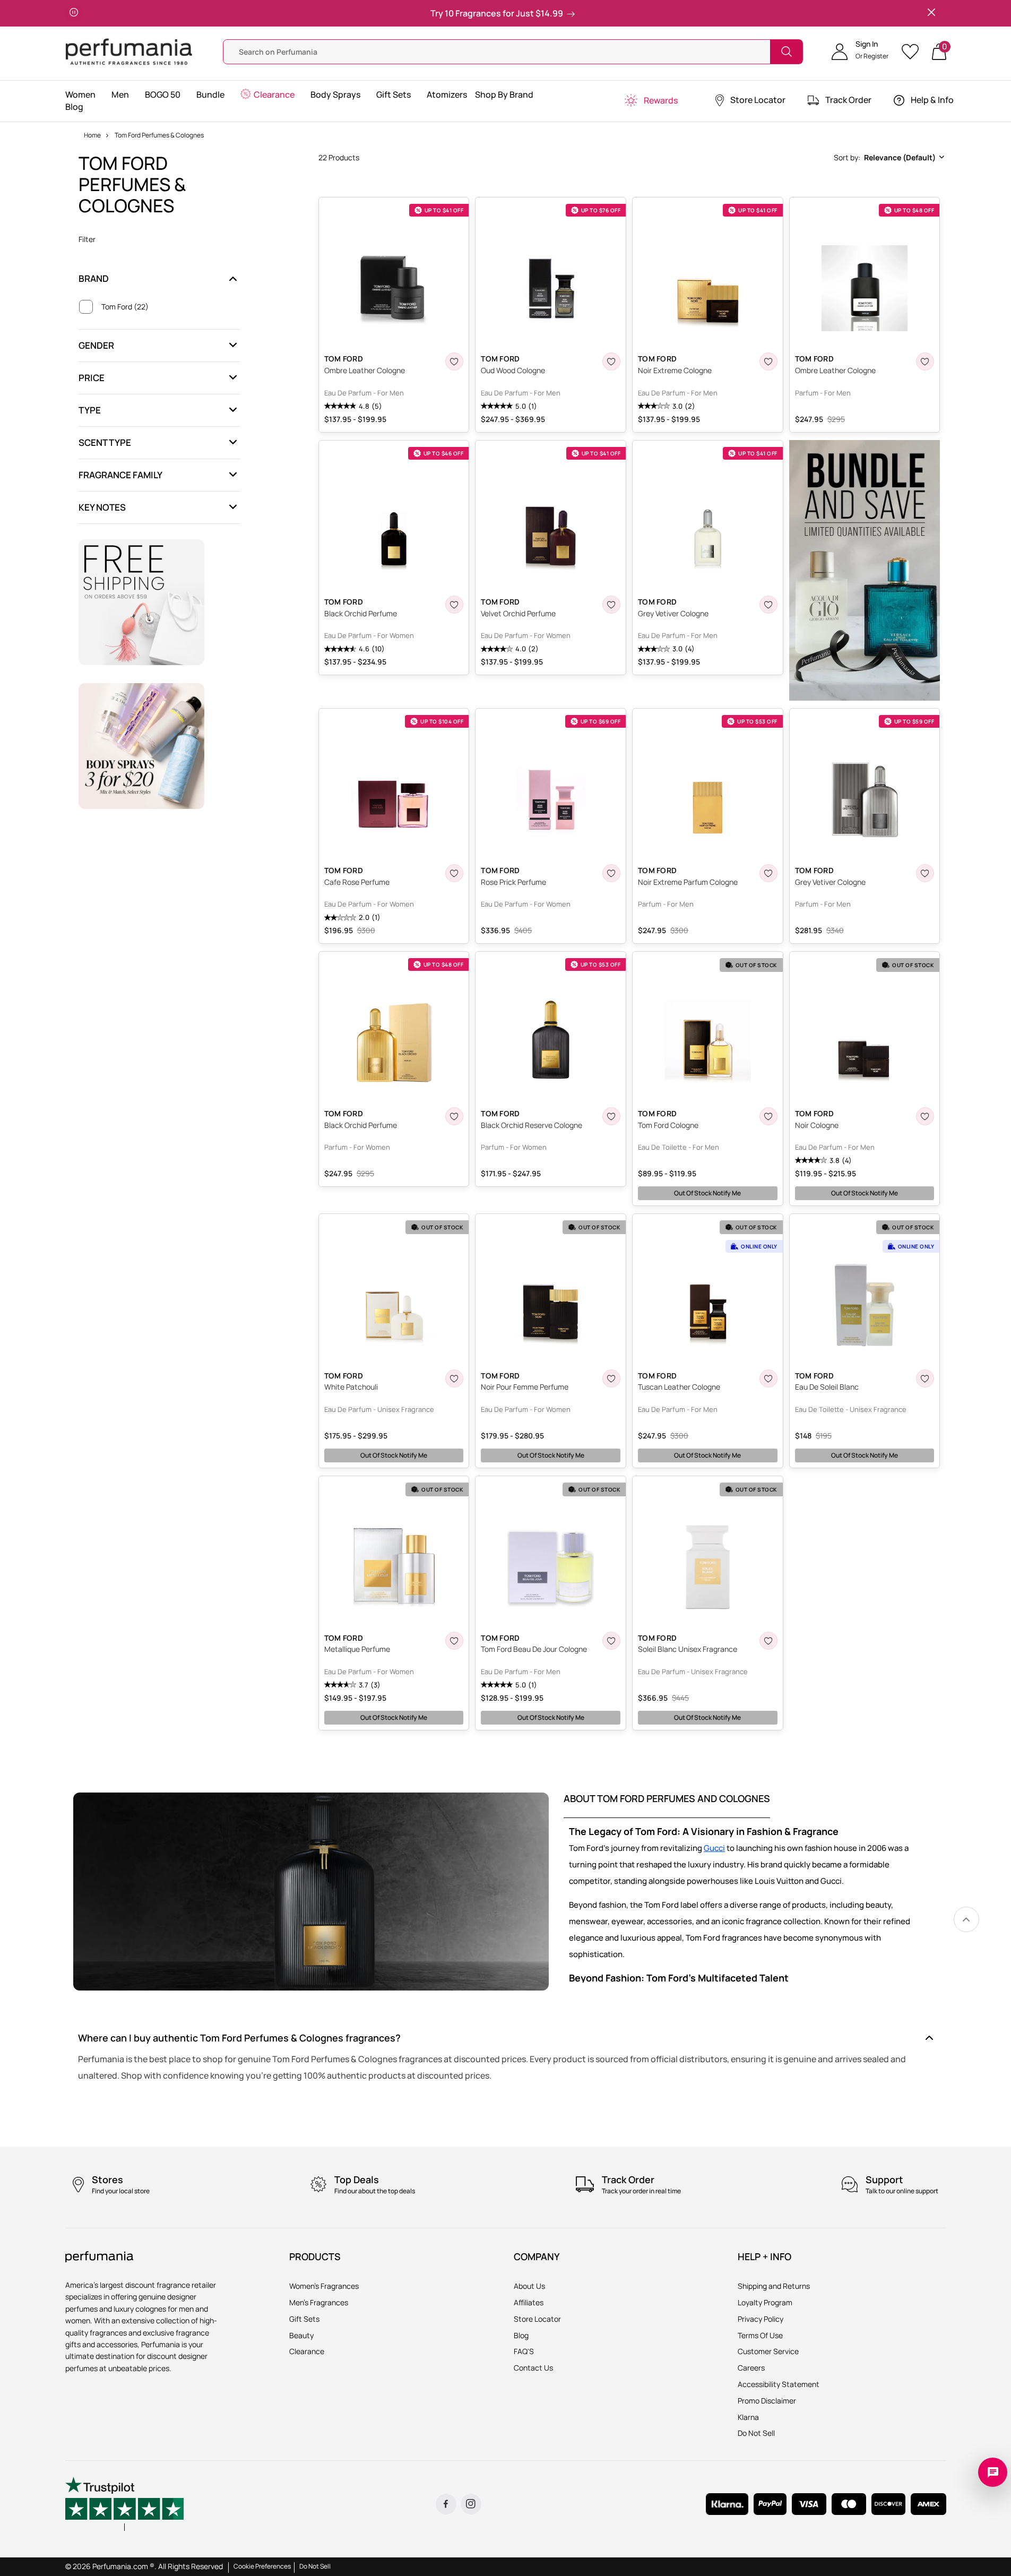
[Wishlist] (914, 52)
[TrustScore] (125, 2504)
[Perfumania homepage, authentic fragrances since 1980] (129, 51)
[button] (860, 51)
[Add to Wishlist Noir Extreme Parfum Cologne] (768, 873)
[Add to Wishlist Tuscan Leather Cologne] (768, 1379)
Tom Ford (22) (125, 307)
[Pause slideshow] (74, 13)
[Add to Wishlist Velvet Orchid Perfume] (611, 605)
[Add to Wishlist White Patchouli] (454, 1379)
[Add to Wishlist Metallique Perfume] (454, 1641)
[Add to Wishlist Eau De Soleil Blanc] (925, 1379)
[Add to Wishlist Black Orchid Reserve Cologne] (611, 1116)
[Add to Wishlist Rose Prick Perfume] (611, 873)
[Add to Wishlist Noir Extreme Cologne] (768, 361)
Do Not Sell (315, 2566)
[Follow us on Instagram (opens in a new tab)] (471, 2504)
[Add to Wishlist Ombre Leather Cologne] (454, 361)
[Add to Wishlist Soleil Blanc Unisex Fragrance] (768, 1641)
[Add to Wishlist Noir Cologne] (925, 1116)
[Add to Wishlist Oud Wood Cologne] (611, 361)
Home (92, 135)
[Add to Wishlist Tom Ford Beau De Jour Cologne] (611, 1641)
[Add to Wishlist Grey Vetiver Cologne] (768, 605)
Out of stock (707, 1193)
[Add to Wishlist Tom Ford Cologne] (768, 1116)
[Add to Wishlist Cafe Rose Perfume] (454, 873)
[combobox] (888, 158)
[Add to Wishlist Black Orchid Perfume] (454, 605)
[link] (966, 1919)
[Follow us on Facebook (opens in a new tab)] (446, 2504)
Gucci (714, 1848)
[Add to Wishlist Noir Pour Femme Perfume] (611, 1379)
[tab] (667, 1805)
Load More (632, 1750)
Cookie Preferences (262, 2566)
